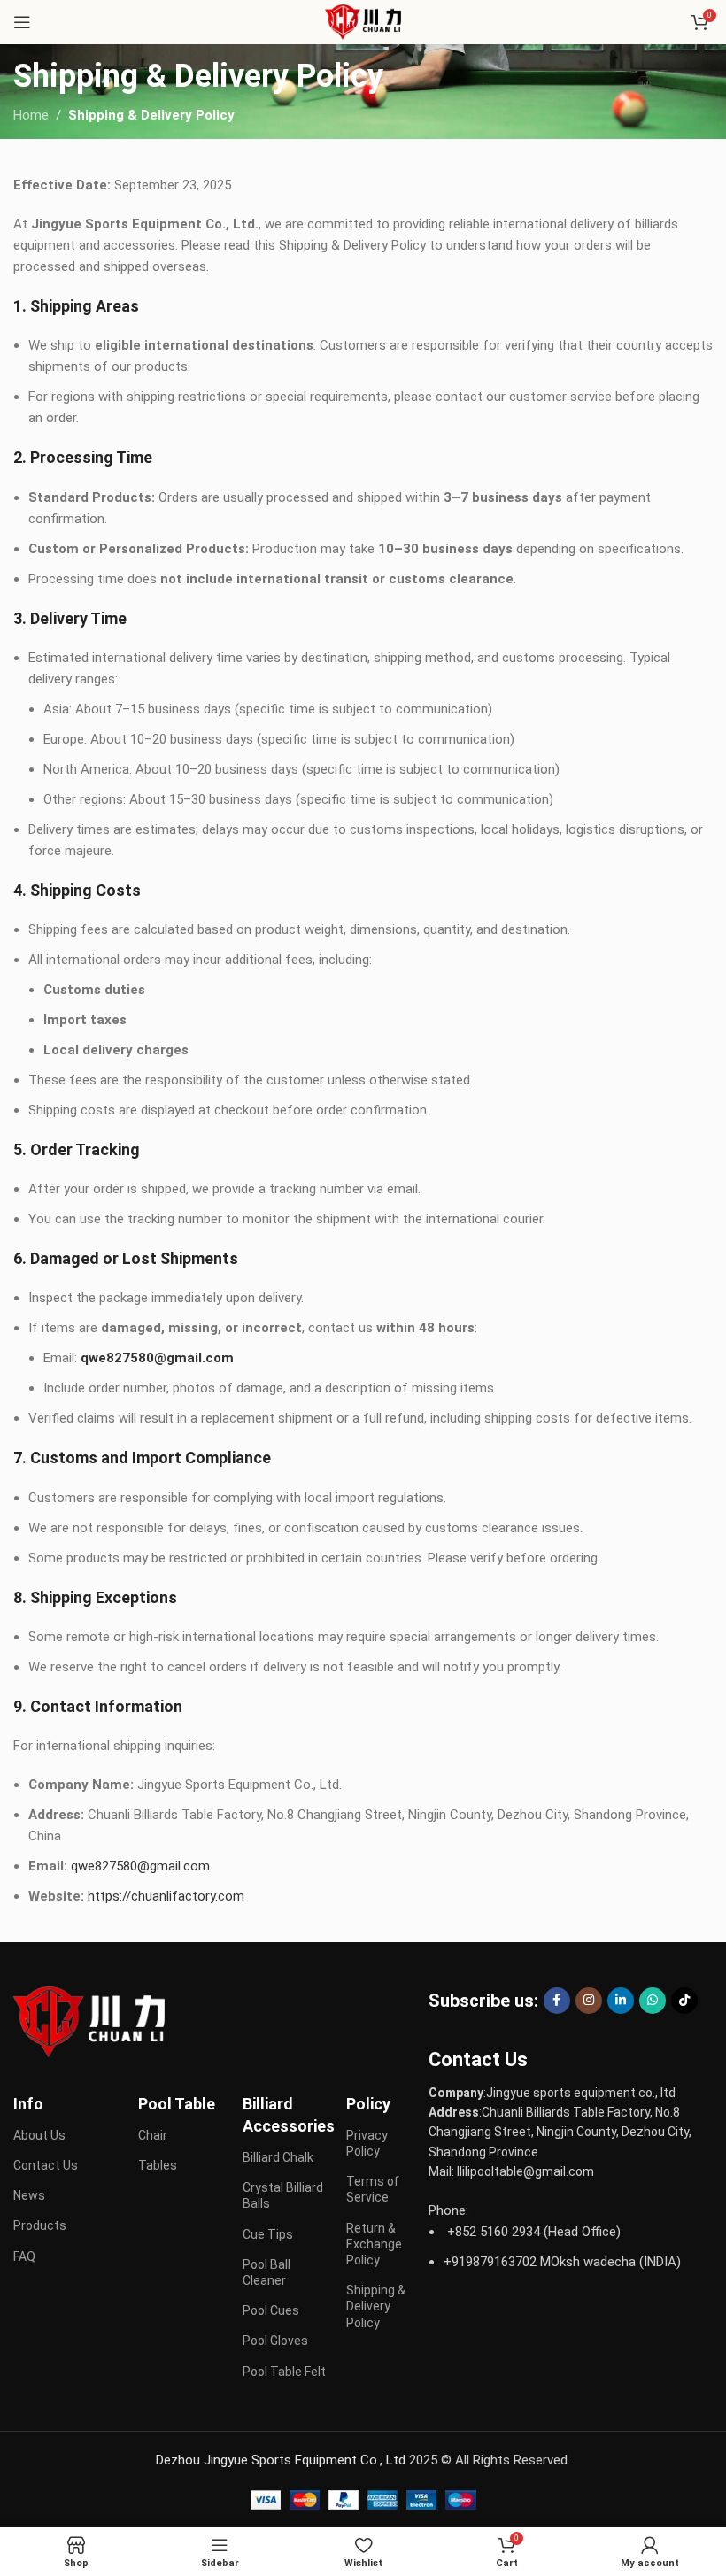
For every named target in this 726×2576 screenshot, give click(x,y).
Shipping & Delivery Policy (376, 2306)
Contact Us (46, 2165)
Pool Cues (271, 2310)
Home (31, 115)
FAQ (24, 2256)
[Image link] (89, 2021)
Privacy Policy (367, 2143)
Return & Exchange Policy (374, 2244)
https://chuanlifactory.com (166, 1896)
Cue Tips (268, 2234)
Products (40, 2225)
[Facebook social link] (557, 2001)
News (29, 2195)
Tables (158, 2165)
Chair (153, 2135)
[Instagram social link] (589, 2001)
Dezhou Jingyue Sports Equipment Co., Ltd (281, 2460)
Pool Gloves (275, 2341)
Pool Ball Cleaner (266, 2272)
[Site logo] (363, 21)
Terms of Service (373, 2189)
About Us (39, 2135)
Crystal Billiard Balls (283, 2195)
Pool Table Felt (284, 2372)
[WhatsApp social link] (653, 2001)
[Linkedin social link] (621, 2001)
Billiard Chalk (278, 2157)
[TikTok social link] (684, 2001)
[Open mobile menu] (22, 22)
